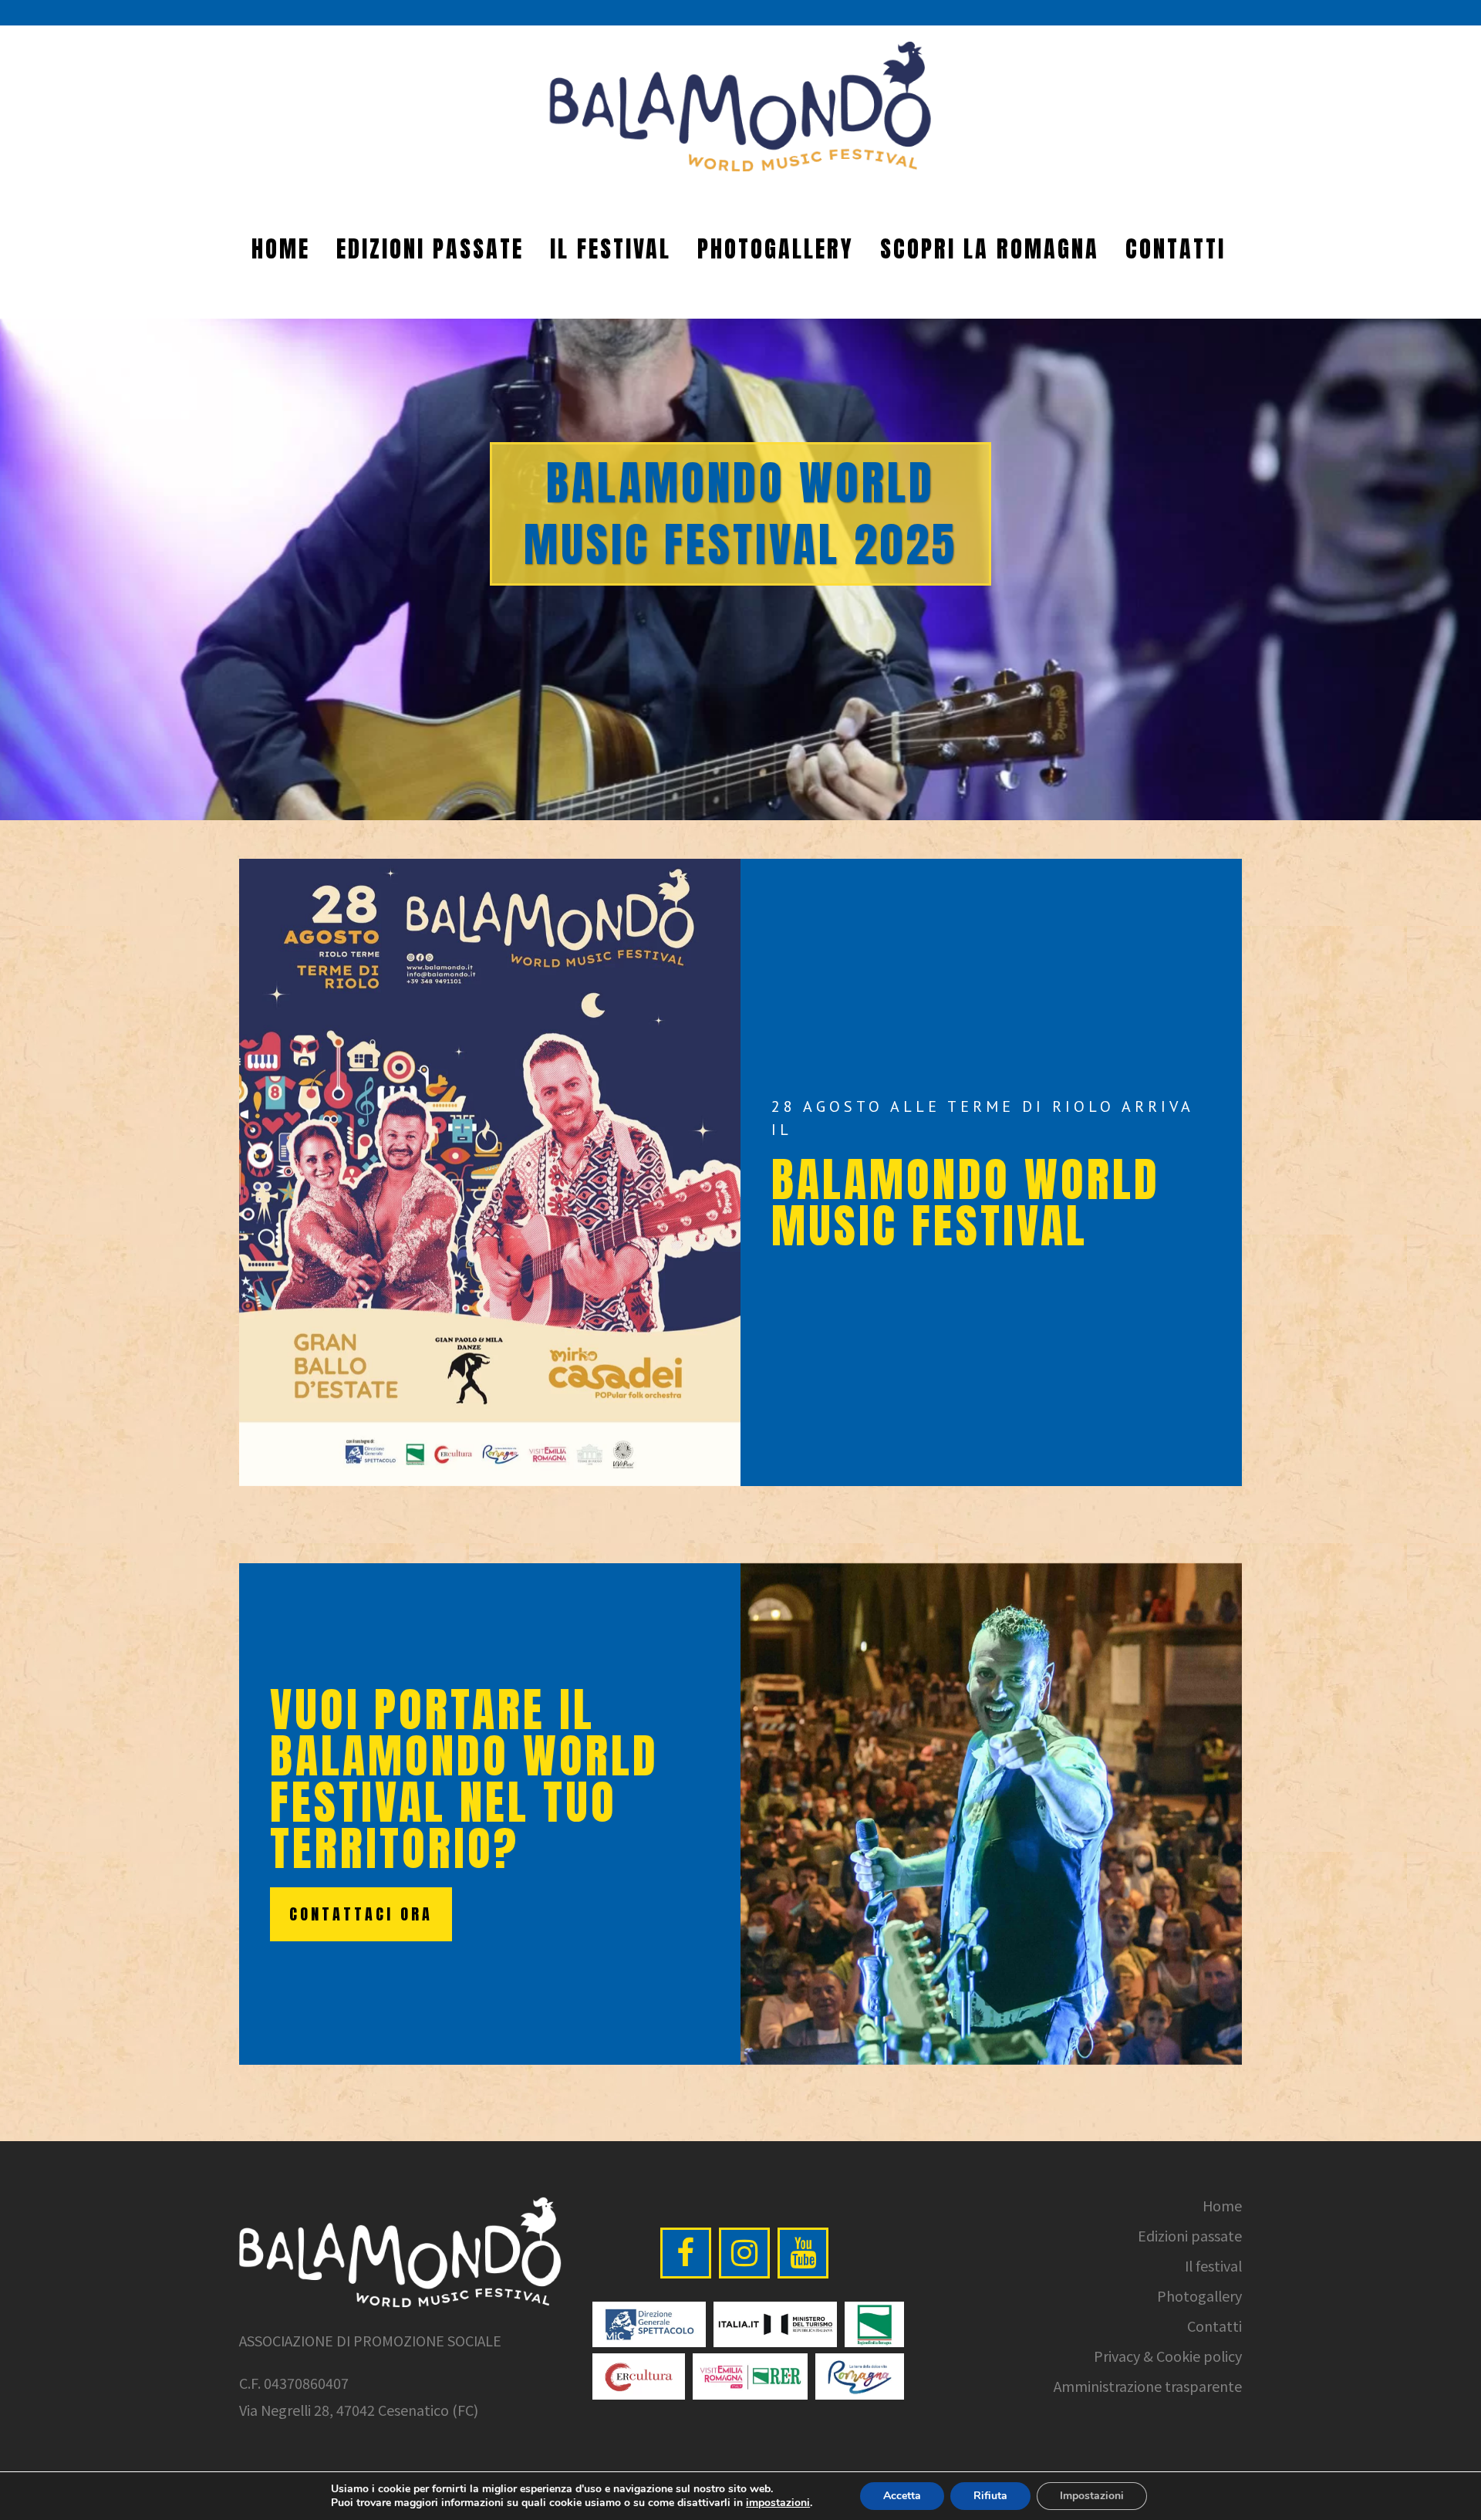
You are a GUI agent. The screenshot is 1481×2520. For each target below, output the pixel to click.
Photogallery (1199, 2295)
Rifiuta (990, 2496)
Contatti (1214, 2326)
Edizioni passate (1190, 2235)
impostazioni (778, 2503)
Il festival (1213, 2265)
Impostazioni (1092, 2496)
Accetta (902, 2496)
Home (1222, 2205)
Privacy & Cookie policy (1168, 2356)
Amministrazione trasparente (1148, 2386)
